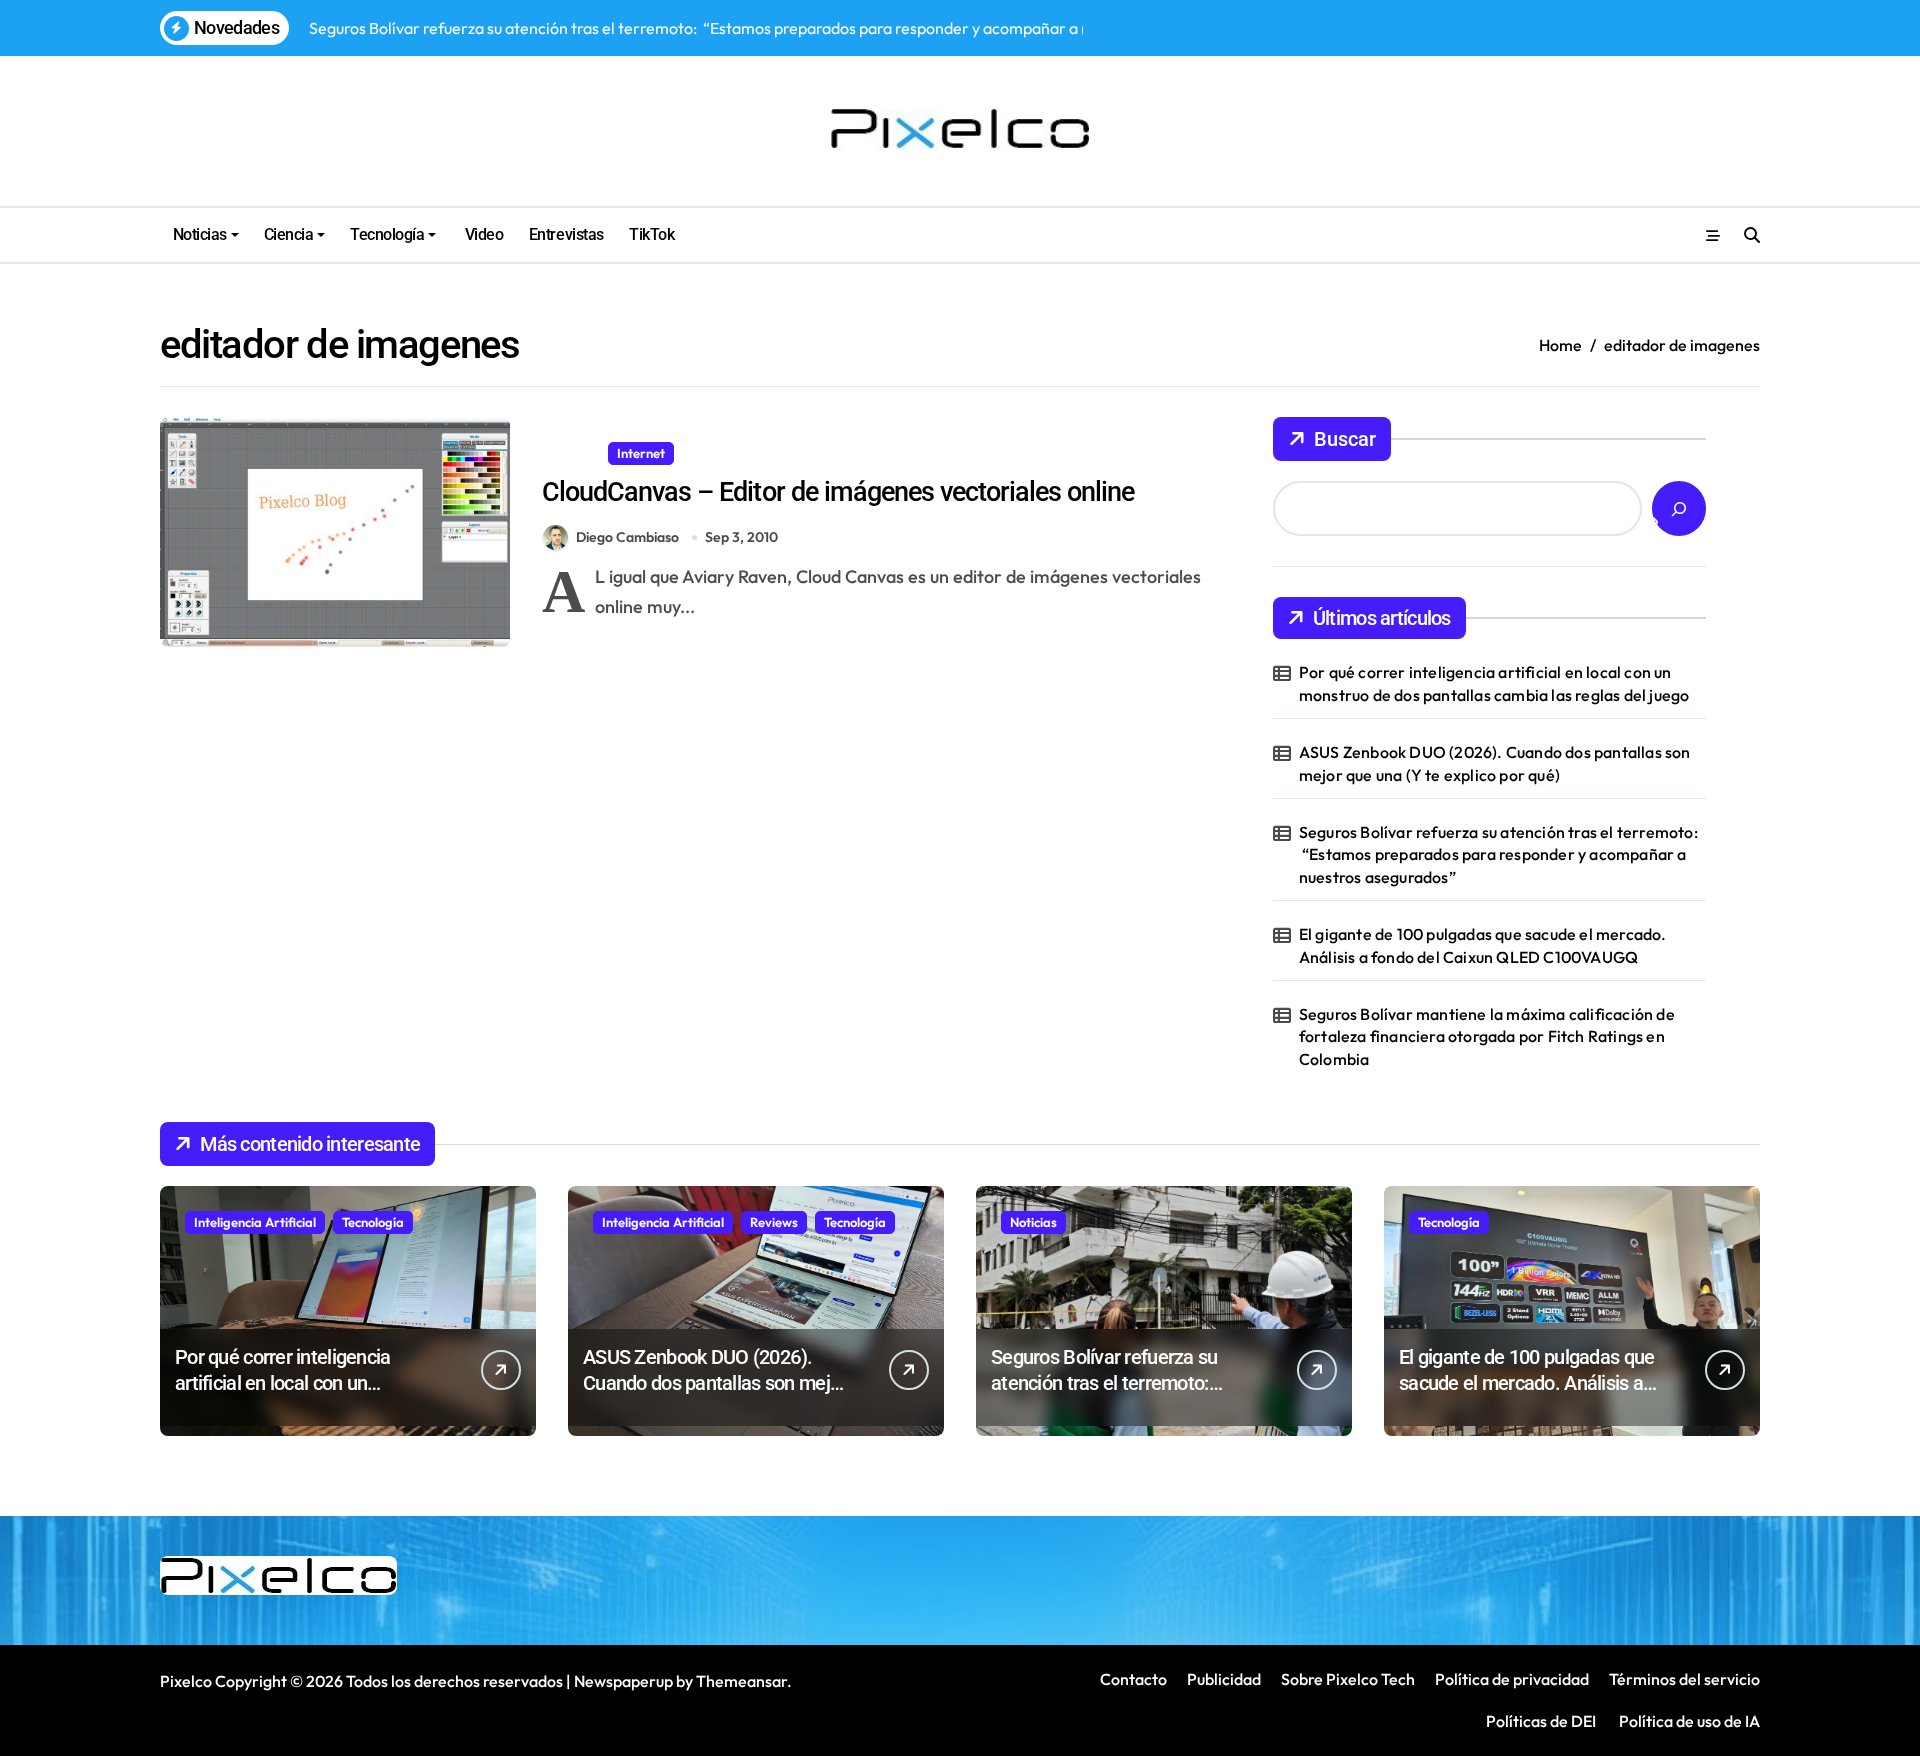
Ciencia (289, 234)
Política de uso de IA (1688, 1721)
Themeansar (741, 1681)
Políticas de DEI (1541, 1721)
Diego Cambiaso (627, 537)
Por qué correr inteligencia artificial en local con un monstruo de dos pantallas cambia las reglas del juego (1494, 683)
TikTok (651, 234)
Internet (641, 453)
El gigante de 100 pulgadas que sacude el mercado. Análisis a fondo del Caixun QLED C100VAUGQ (1483, 945)
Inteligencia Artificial (255, 1222)
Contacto (1133, 1679)
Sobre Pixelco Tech (1348, 1679)
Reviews (774, 1222)
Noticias (200, 234)
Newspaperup (623, 1681)
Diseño (571, 453)
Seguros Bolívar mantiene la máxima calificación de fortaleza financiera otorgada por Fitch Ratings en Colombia (1487, 1036)
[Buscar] (1679, 508)
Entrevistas (566, 234)
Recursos (717, 453)
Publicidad (1224, 1679)
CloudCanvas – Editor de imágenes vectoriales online (838, 492)
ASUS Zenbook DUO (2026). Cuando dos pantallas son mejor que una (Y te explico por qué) (1495, 763)
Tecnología (387, 234)
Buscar (1345, 439)
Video (482, 234)
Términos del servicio (1684, 1679)
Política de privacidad (1512, 1679)
